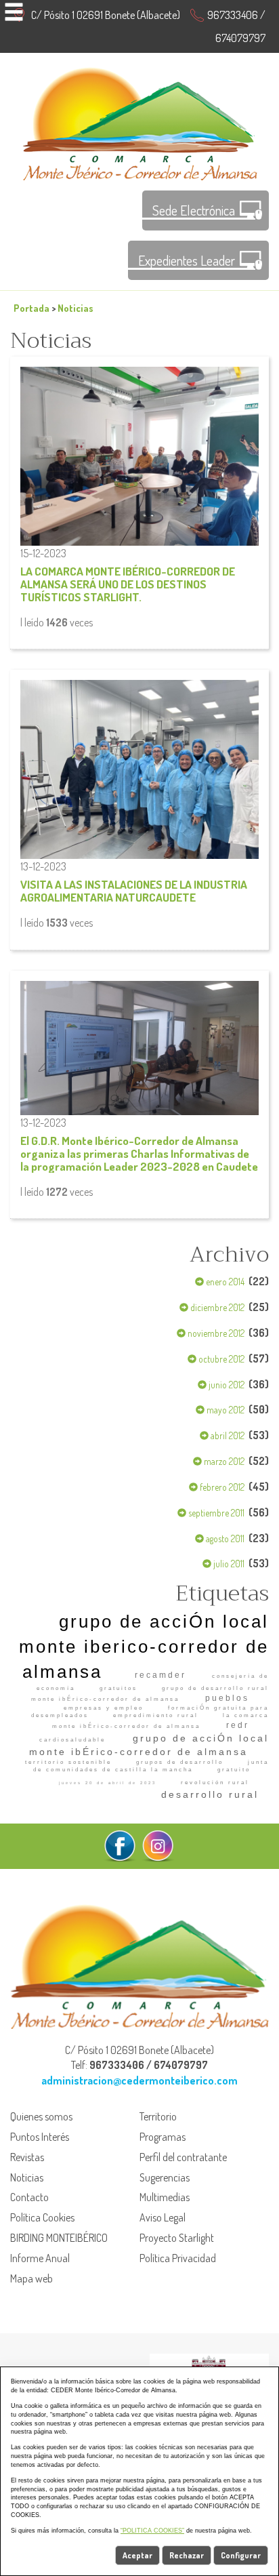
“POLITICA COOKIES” (152, 2531)
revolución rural (215, 1783)
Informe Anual (40, 2258)
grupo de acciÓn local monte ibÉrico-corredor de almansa (149, 1745)
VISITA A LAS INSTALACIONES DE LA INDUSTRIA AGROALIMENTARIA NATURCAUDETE (134, 890)
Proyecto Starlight (177, 2238)
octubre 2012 (220, 1359)
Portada (31, 308)
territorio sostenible (68, 1762)
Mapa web (31, 2278)
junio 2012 (226, 1385)
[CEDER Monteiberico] (140, 122)
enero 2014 (224, 1282)
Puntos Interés (40, 2137)
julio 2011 (228, 1564)
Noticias (76, 308)
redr (238, 1725)
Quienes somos (41, 2116)
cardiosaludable (72, 1740)
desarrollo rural (210, 1794)
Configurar (241, 2555)
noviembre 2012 (215, 1333)
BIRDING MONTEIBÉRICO (59, 2238)
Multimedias (165, 2197)
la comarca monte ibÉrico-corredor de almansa (160, 1720)
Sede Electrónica (194, 210)
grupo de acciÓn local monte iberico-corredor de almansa (144, 1647)
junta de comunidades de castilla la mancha (151, 1766)
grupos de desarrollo (180, 1762)
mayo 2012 (224, 1410)
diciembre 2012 (216, 1307)
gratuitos (119, 1688)
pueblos (227, 1698)
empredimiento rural (156, 1715)
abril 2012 (227, 1435)
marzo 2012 (223, 1461)
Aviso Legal (163, 2217)
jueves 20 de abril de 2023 (108, 1783)
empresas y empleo (104, 1708)
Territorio (158, 2116)
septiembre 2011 (215, 1513)
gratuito (234, 1770)
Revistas (27, 2157)
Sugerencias (165, 2177)
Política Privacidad (178, 2258)
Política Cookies (42, 2217)
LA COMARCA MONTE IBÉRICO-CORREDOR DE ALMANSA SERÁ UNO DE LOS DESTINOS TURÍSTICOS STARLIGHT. (128, 584)
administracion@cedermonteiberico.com (139, 2080)
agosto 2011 (224, 1538)
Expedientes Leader (187, 260)
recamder (160, 1675)
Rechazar (187, 2555)
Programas (163, 2137)
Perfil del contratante (183, 2157)
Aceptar (137, 2555)
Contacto (29, 2197)
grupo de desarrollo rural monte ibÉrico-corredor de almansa (150, 1693)
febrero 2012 (221, 1487)
